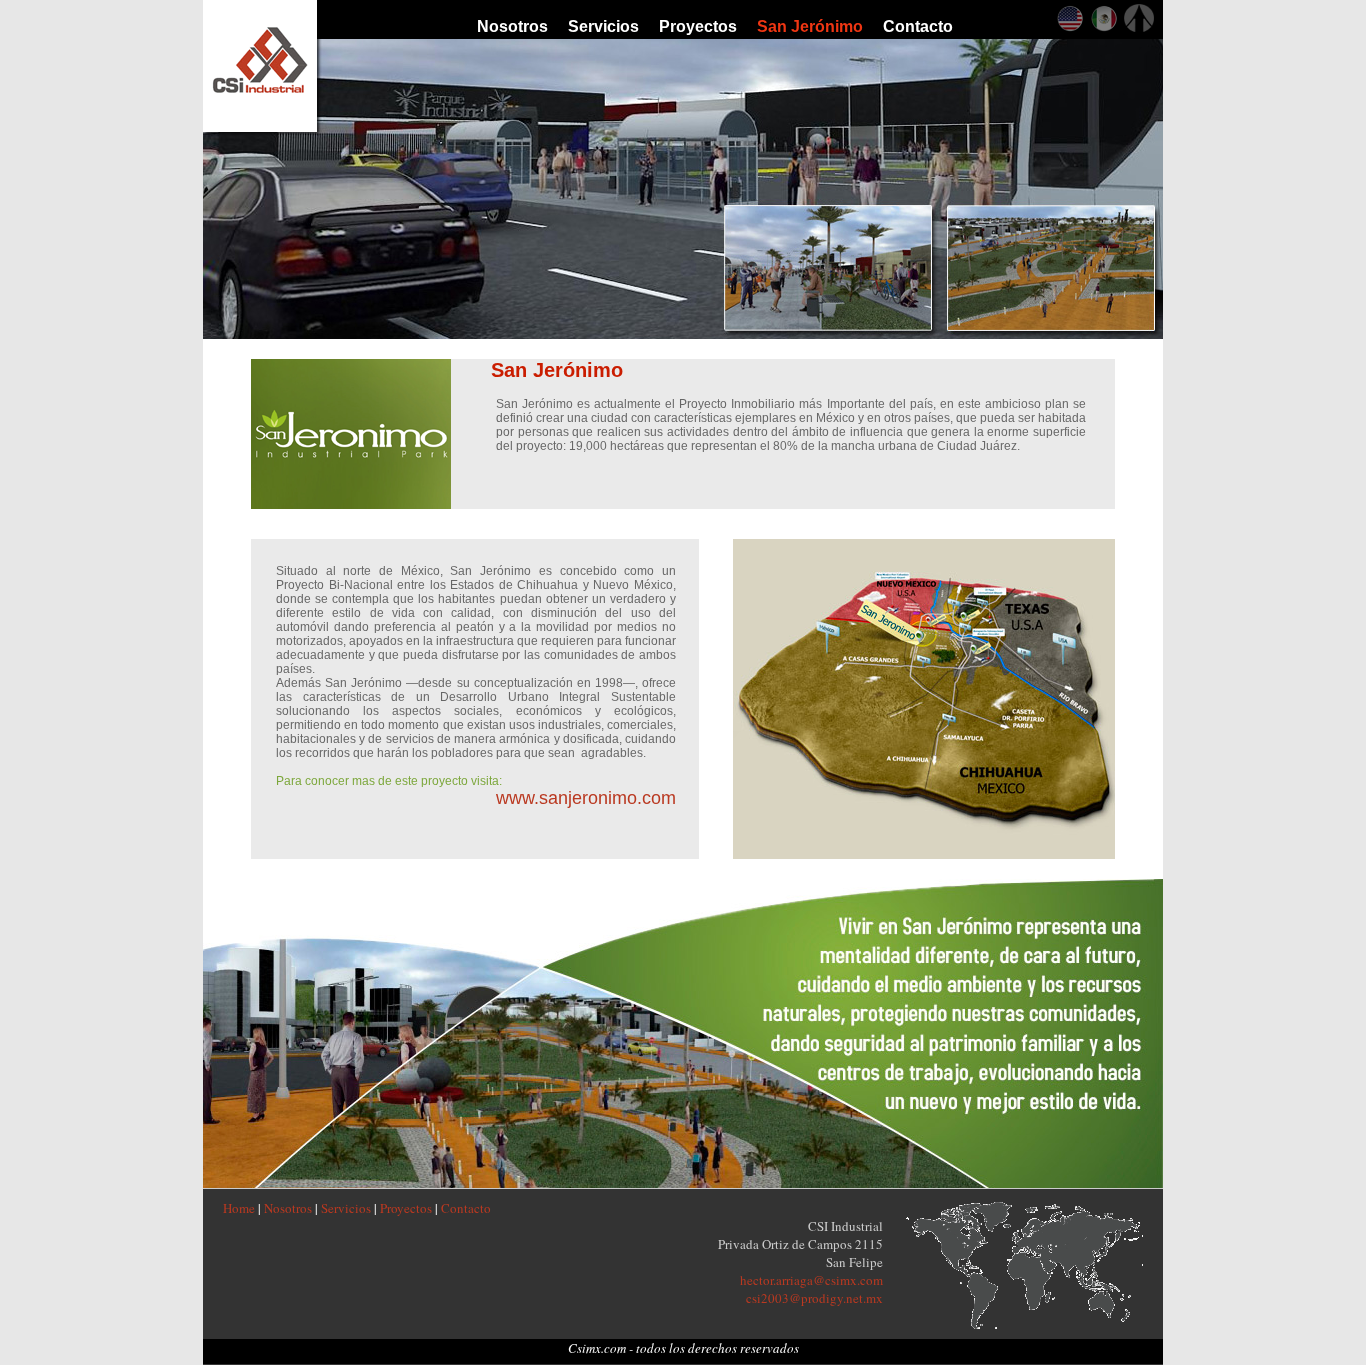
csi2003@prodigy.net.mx (814, 1298)
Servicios (603, 26)
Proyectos (698, 26)
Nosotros (512, 26)
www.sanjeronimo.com (586, 798)
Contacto (918, 26)
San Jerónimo (810, 26)
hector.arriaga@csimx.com (811, 1280)
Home (239, 1208)
